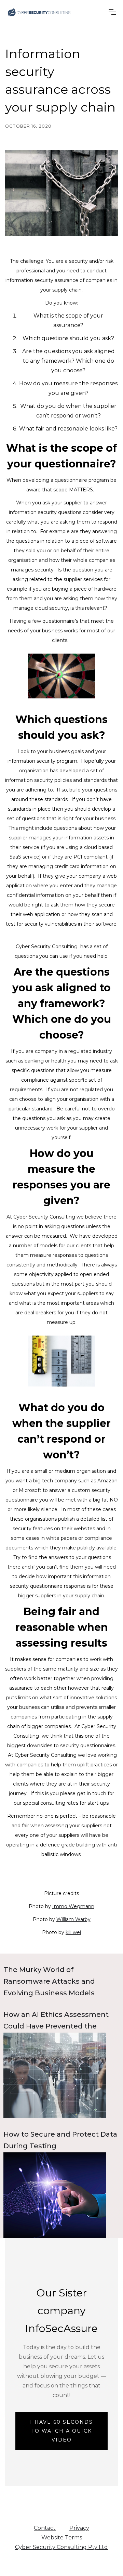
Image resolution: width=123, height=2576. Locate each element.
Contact (45, 2528)
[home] (39, 12)
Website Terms (62, 2538)
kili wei (73, 1932)
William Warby (73, 1919)
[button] (112, 12)
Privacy (79, 2528)
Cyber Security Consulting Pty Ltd (61, 2547)
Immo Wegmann (73, 1906)
